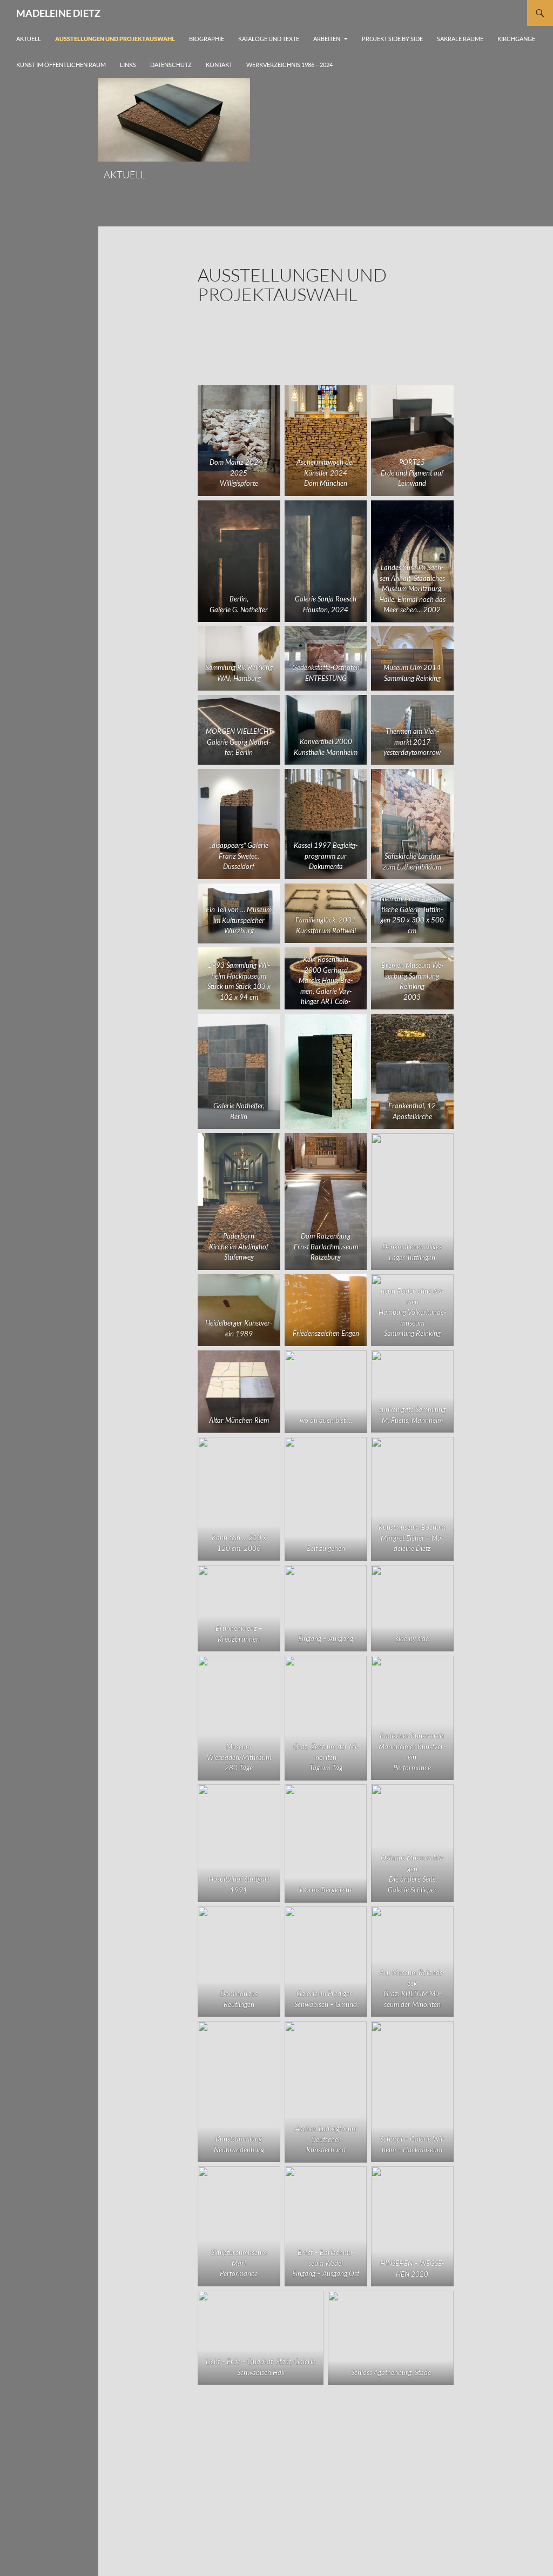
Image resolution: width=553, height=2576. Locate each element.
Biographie (207, 39)
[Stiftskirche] (412, 824)
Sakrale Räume (460, 39)
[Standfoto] (239, 1071)
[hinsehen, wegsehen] (412, 2226)
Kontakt (219, 65)
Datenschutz (171, 65)
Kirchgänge (516, 39)
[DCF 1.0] (412, 1608)
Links (128, 65)
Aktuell (29, 39)
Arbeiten (327, 39)
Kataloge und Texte (269, 39)
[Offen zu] (326, 1071)
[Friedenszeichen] (326, 1310)
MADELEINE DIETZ (58, 13)
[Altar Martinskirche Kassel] (326, 824)
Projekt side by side (392, 39)
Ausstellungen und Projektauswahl (115, 39)
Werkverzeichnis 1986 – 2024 (289, 65)
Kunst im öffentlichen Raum (61, 65)
